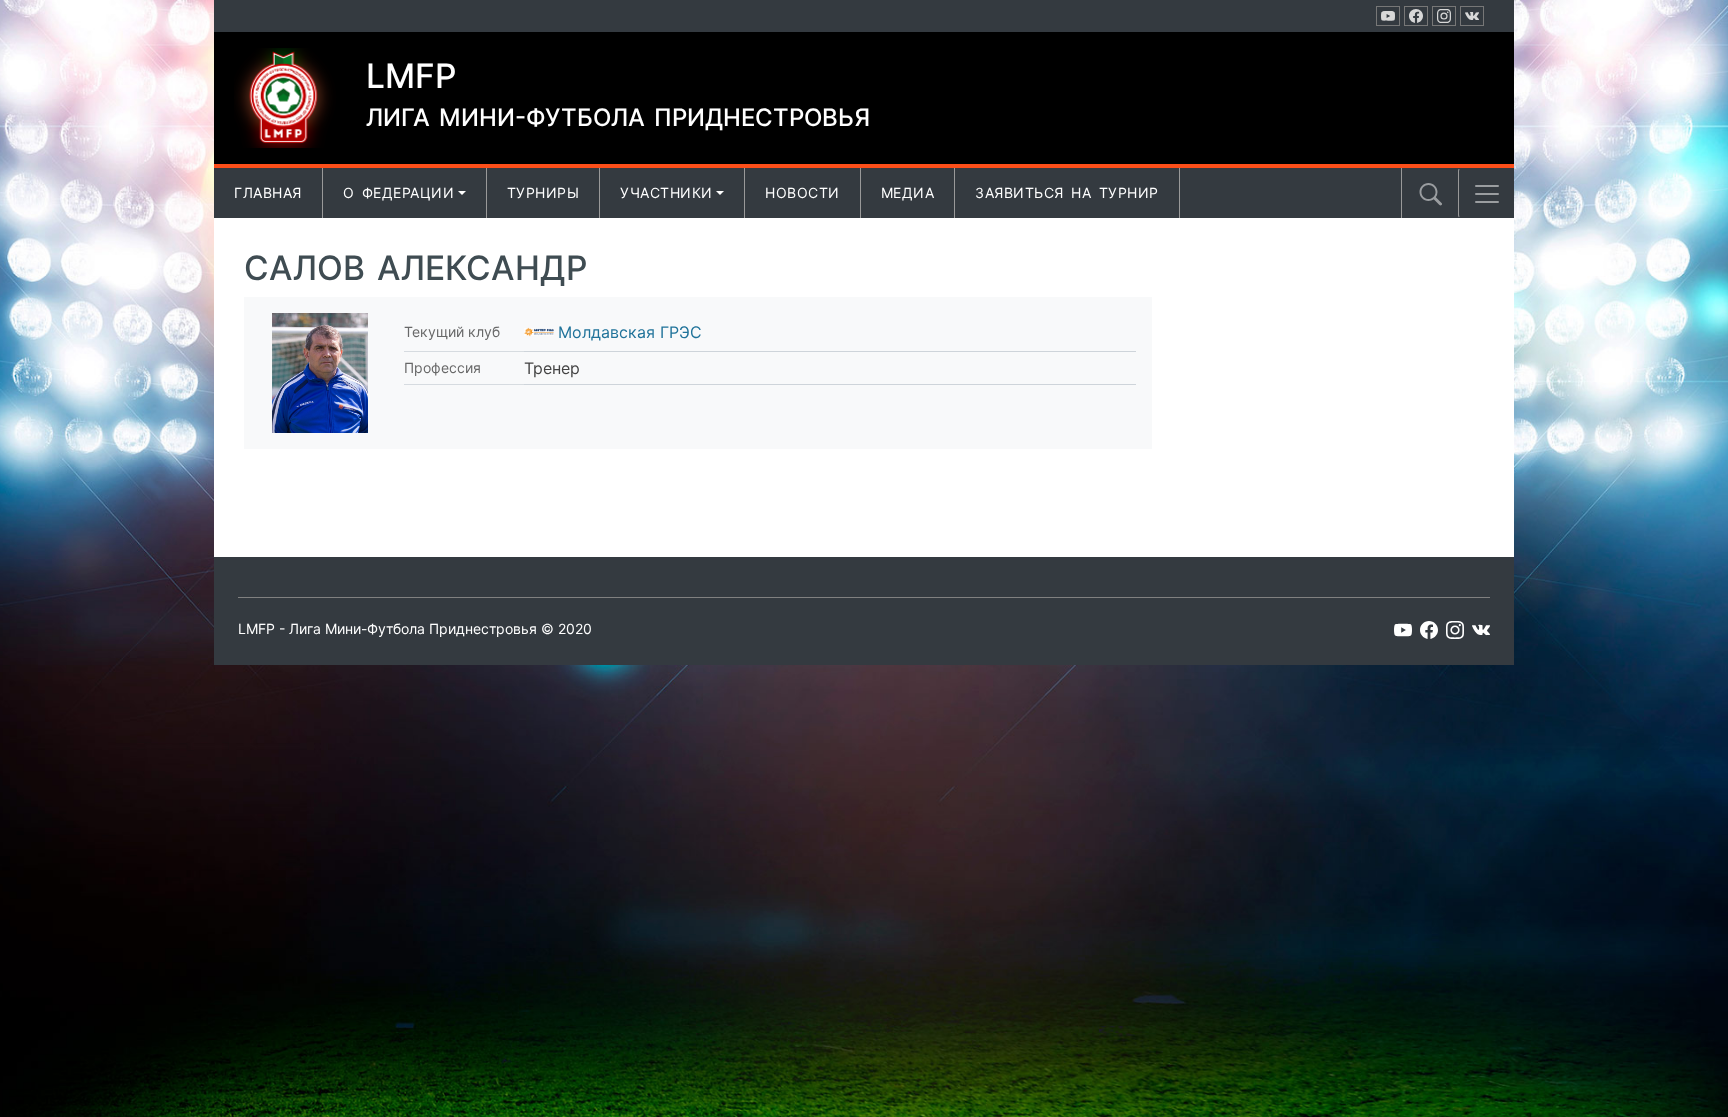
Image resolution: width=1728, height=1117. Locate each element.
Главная (268, 192)
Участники (666, 192)
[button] (1487, 194)
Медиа (908, 192)
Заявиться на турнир (1067, 192)
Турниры (543, 192)
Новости (802, 192)
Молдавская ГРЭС (630, 332)
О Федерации (399, 192)
